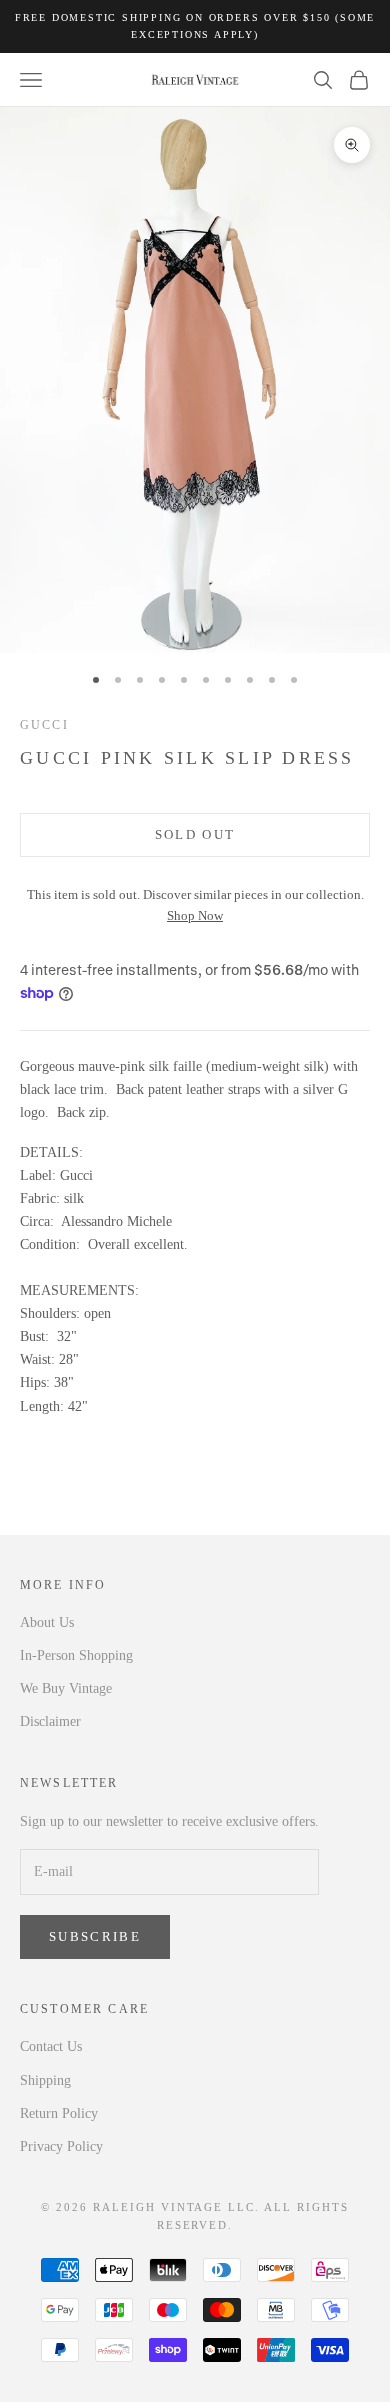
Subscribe (95, 1936)
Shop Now (195, 916)
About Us (47, 1622)
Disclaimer (50, 1721)
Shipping (45, 2080)
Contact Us (51, 2046)
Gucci (44, 725)
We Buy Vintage (66, 1688)
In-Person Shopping (76, 1655)
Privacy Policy (61, 2146)
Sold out (195, 834)
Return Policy (59, 2113)
